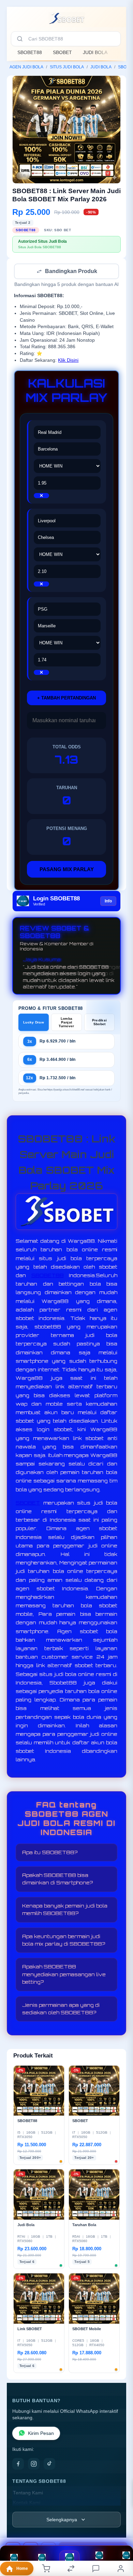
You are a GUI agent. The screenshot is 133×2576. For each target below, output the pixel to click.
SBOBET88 (30, 52)
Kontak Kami (27, 2503)
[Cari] (20, 39)
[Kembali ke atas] (120, 2530)
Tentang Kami (28, 2494)
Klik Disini (68, 361)
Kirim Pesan (41, 2434)
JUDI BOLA (95, 52)
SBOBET (62, 52)
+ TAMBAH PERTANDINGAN (66, 699)
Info (108, 902)
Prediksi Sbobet (99, 1023)
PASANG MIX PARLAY (67, 870)
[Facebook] (18, 2464)
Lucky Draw (34, 1023)
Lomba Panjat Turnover (66, 1023)
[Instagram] (34, 2464)
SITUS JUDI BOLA (67, 67)
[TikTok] (49, 2464)
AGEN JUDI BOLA (26, 67)
